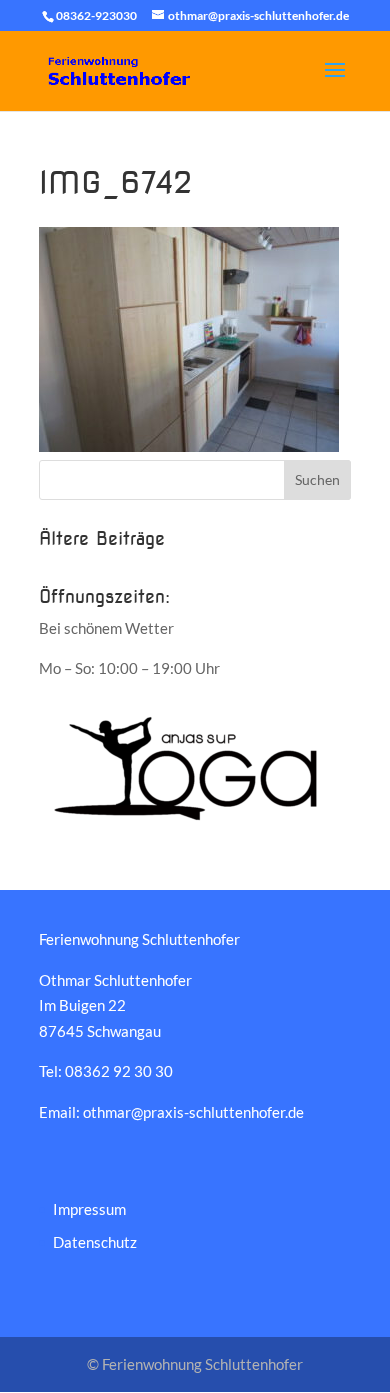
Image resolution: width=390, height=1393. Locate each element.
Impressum (89, 1209)
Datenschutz (95, 1242)
